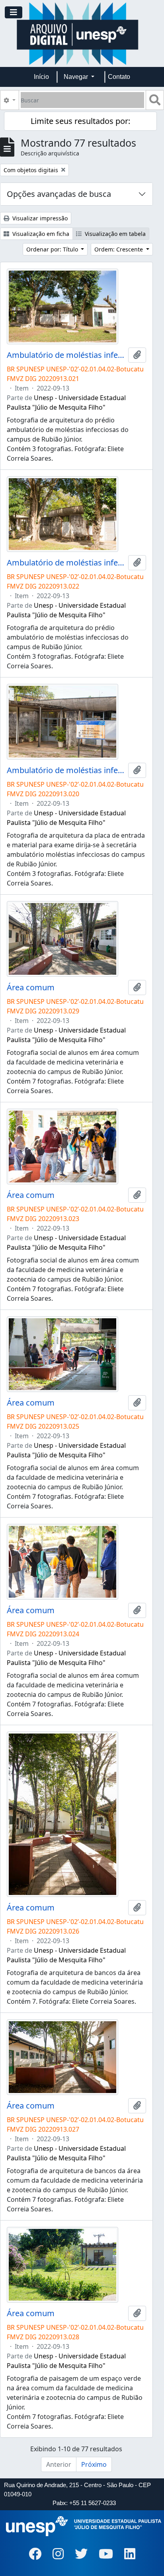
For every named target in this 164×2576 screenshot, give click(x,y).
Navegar (77, 77)
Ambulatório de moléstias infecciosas (66, 355)
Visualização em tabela (114, 234)
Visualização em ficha (40, 234)
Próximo (94, 2464)
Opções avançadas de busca (59, 194)
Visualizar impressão (39, 218)
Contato (119, 77)
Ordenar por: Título (53, 249)
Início (41, 77)
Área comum (31, 988)
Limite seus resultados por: (80, 121)
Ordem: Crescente (119, 249)
